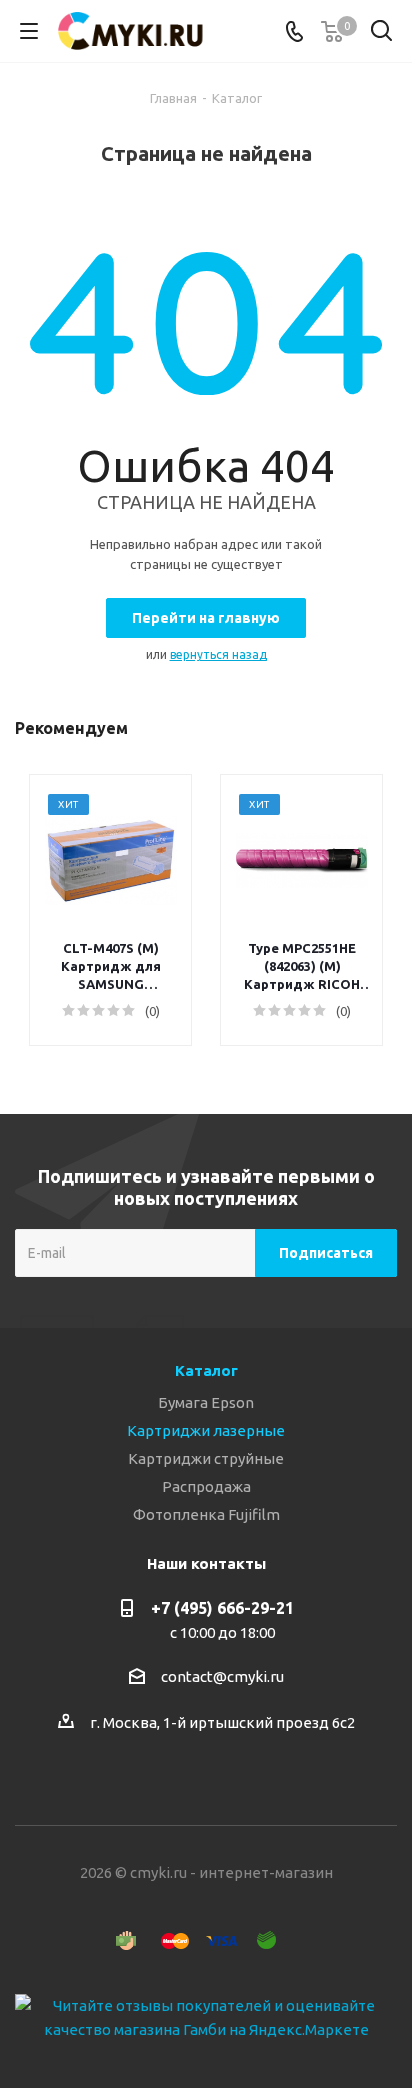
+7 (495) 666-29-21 (222, 1608)
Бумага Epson (206, 1402)
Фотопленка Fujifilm (206, 1514)
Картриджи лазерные (206, 1430)
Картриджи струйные (206, 1458)
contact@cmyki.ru (222, 1676)
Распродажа (206, 1486)
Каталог (206, 1370)
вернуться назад (218, 654)
